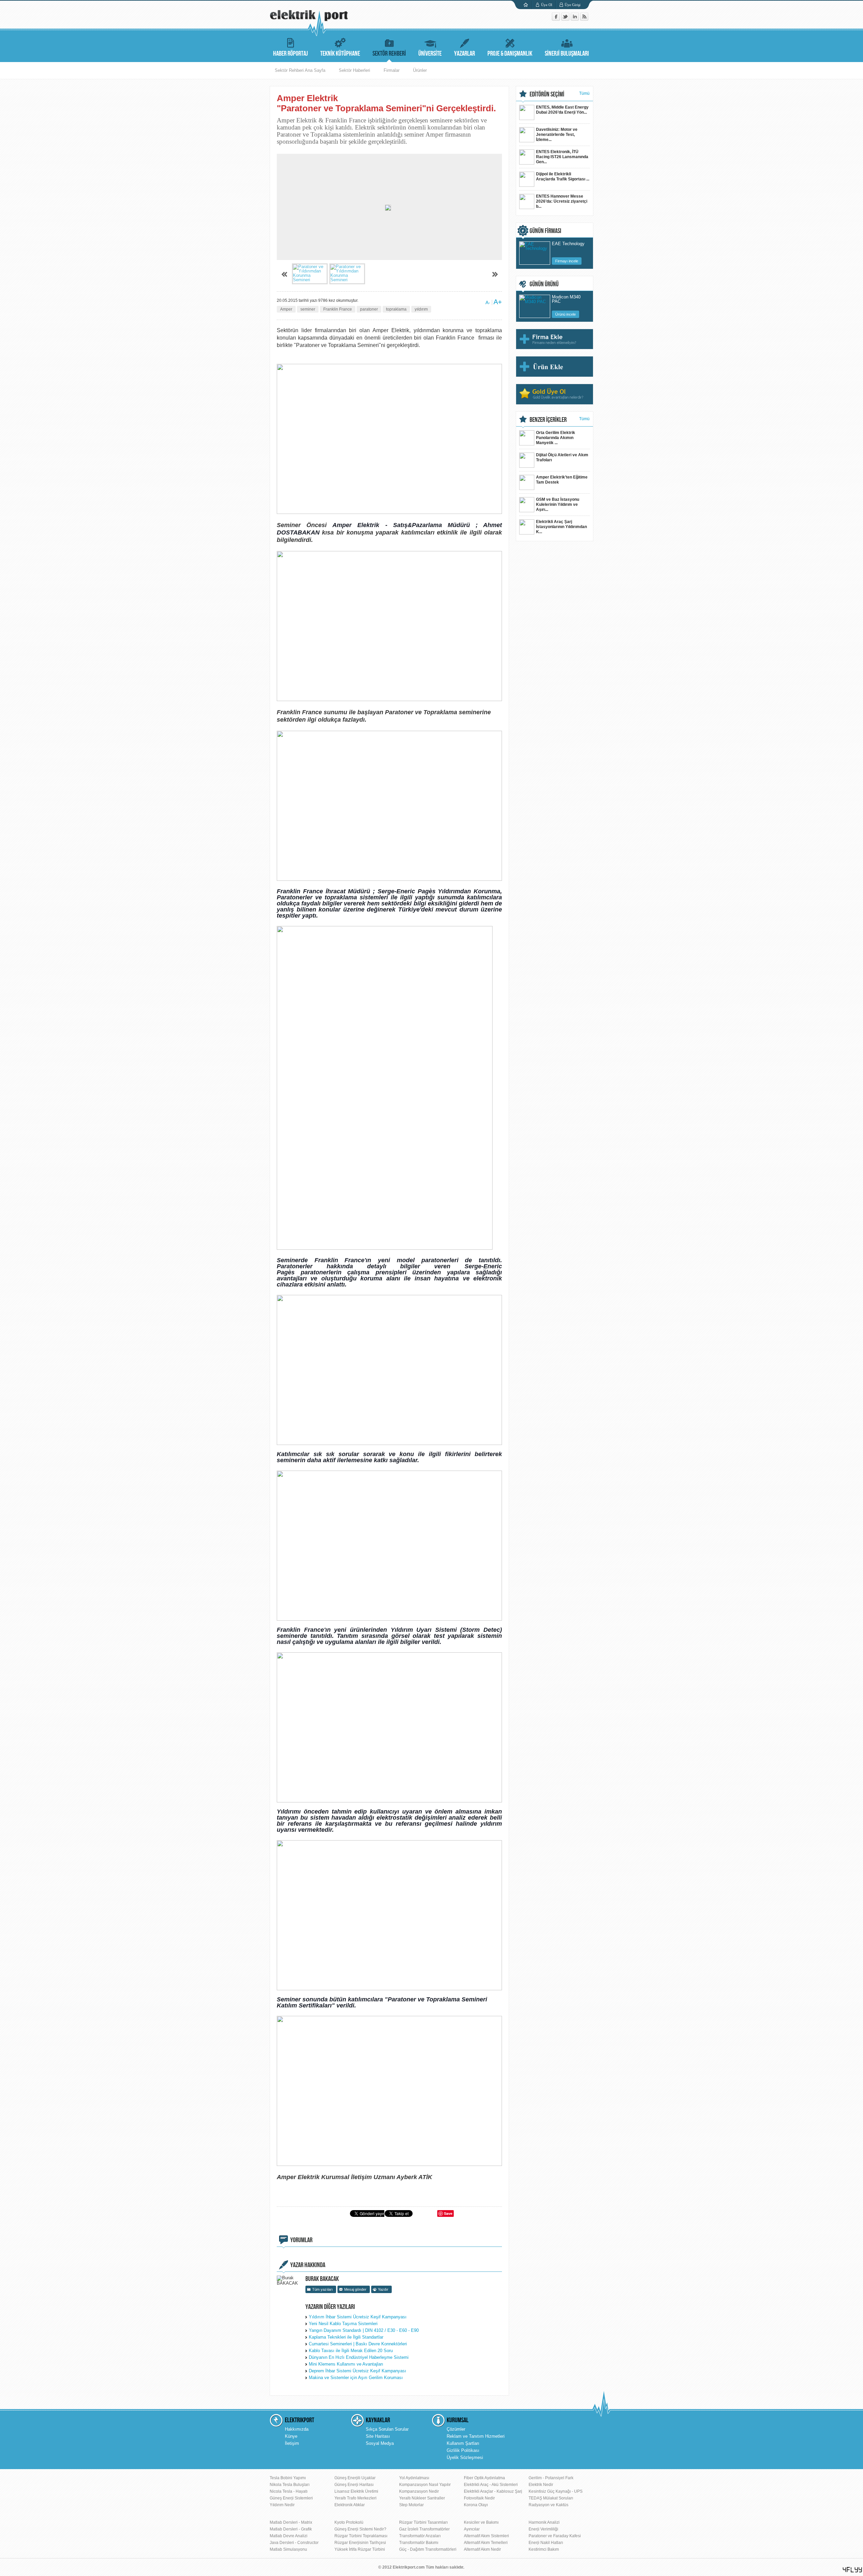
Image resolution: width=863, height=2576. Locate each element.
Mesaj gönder (355, 2289)
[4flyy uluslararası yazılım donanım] (853, 2570)
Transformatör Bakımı (419, 2543)
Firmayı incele (567, 261)
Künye (291, 2436)
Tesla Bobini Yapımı (288, 2478)
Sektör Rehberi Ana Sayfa (300, 70)
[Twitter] (566, 19)
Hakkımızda (297, 2429)
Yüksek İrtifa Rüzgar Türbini (360, 2549)
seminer (308, 309)
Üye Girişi (573, 5)
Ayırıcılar (472, 2529)
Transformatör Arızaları (420, 2536)
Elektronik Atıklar (350, 2505)
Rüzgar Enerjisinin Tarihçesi (360, 2543)
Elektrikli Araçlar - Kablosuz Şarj (493, 2491)
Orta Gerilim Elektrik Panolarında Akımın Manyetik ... (556, 438)
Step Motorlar (411, 2505)
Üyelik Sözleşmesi (465, 2457)
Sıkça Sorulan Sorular (387, 2429)
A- (488, 302)
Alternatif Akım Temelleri (486, 2543)
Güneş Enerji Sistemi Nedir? (360, 2529)
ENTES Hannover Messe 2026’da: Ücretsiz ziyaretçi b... (562, 201)
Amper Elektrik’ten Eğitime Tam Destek (562, 480)
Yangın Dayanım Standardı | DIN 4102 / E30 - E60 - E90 (364, 2330)
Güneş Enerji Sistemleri (291, 2498)
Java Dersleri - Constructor (294, 2543)
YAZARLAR (465, 54)
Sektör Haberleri (354, 70)
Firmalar (392, 70)
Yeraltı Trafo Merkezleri (355, 2498)
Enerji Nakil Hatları (546, 2543)
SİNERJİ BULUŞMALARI (567, 54)
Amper (286, 309)
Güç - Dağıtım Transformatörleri (428, 2549)
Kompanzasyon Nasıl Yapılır (425, 2485)
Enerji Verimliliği (543, 2529)
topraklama (396, 309)
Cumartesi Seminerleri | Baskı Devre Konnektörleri (358, 2344)
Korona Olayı (476, 2505)
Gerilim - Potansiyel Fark (551, 2478)
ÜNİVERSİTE (430, 54)
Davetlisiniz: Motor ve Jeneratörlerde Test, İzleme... (557, 135)
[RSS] (584, 19)
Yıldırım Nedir (282, 2505)
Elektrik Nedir (541, 2485)
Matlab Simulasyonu (288, 2549)
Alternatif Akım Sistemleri (486, 2536)
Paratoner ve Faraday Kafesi (555, 2536)
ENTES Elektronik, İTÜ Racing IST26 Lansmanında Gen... (562, 157)
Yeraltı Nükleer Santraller (422, 2498)
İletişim (292, 2443)
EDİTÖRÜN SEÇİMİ (547, 94)
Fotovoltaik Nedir (479, 2498)
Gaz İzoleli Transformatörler (424, 2529)
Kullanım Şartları (463, 2443)
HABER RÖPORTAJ (290, 54)
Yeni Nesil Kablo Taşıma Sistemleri (343, 2324)
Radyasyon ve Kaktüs (548, 2505)
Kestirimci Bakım (544, 2549)
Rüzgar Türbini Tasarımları (423, 2522)
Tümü (584, 93)
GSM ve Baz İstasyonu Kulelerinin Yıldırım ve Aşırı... (558, 504)
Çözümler (456, 2429)
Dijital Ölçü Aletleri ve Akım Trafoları (562, 457)
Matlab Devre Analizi (289, 2536)
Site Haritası (378, 2436)
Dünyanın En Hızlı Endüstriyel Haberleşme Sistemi (359, 2357)
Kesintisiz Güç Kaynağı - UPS (556, 2491)
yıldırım (421, 309)
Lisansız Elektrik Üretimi (356, 2491)
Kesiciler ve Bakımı (481, 2522)
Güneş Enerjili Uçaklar (355, 2478)
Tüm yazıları (322, 2289)
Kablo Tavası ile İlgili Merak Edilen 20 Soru (351, 2351)
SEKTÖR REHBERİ (389, 54)
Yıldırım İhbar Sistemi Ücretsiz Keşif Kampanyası (358, 2317)
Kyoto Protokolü (349, 2522)
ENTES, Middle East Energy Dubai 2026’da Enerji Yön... (562, 110)
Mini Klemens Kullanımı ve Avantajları (346, 2364)
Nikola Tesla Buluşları (290, 2485)
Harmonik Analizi (544, 2522)
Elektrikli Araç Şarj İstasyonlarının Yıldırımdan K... (561, 527)
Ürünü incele (566, 314)
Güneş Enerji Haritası (354, 2485)
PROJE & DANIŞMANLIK (510, 54)
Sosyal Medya (380, 2443)
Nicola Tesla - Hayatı (289, 2491)
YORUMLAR (301, 2240)
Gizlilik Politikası (463, 2450)
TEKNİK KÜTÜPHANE (340, 54)
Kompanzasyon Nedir (419, 2491)
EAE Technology (568, 244)
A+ (498, 302)
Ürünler (420, 70)
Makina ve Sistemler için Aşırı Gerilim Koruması (356, 2378)
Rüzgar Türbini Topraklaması (361, 2536)
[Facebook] (557, 19)
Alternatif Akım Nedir (482, 2549)
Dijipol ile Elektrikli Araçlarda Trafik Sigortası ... (563, 177)
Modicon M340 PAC (566, 299)
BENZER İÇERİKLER (548, 420)
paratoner (369, 309)
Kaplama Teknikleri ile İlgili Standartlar (346, 2337)
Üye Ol (547, 5)
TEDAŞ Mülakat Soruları (551, 2498)
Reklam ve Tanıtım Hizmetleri (476, 2436)
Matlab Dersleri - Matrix (291, 2522)
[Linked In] (575, 19)
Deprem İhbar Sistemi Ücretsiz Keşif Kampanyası (358, 2371)
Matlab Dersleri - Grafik (291, 2529)
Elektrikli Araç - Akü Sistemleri (491, 2485)
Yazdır (383, 2289)
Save (448, 2213)
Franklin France (338, 309)
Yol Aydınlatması (414, 2478)
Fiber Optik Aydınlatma (484, 2478)
